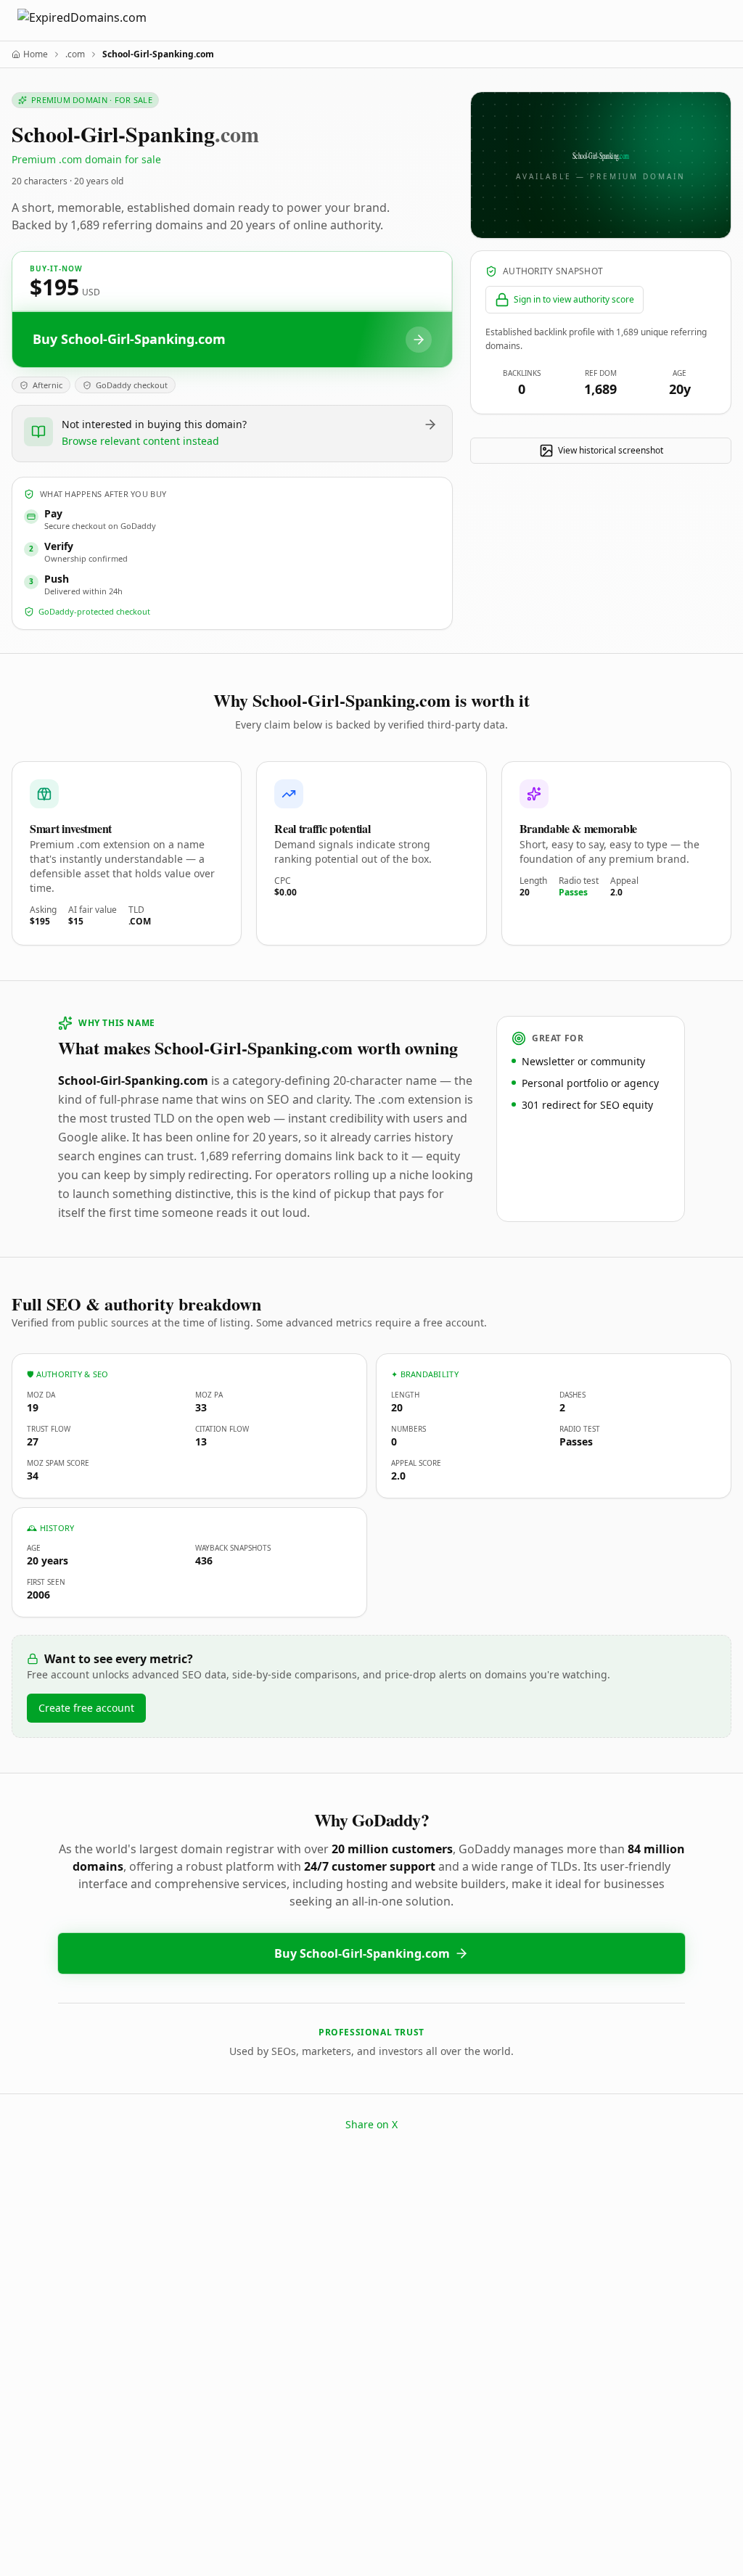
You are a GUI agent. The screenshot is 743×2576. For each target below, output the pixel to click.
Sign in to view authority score (574, 299)
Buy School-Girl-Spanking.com (362, 1953)
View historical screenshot (611, 450)
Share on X (371, 2124)
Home (36, 54)
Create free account (86, 1708)
